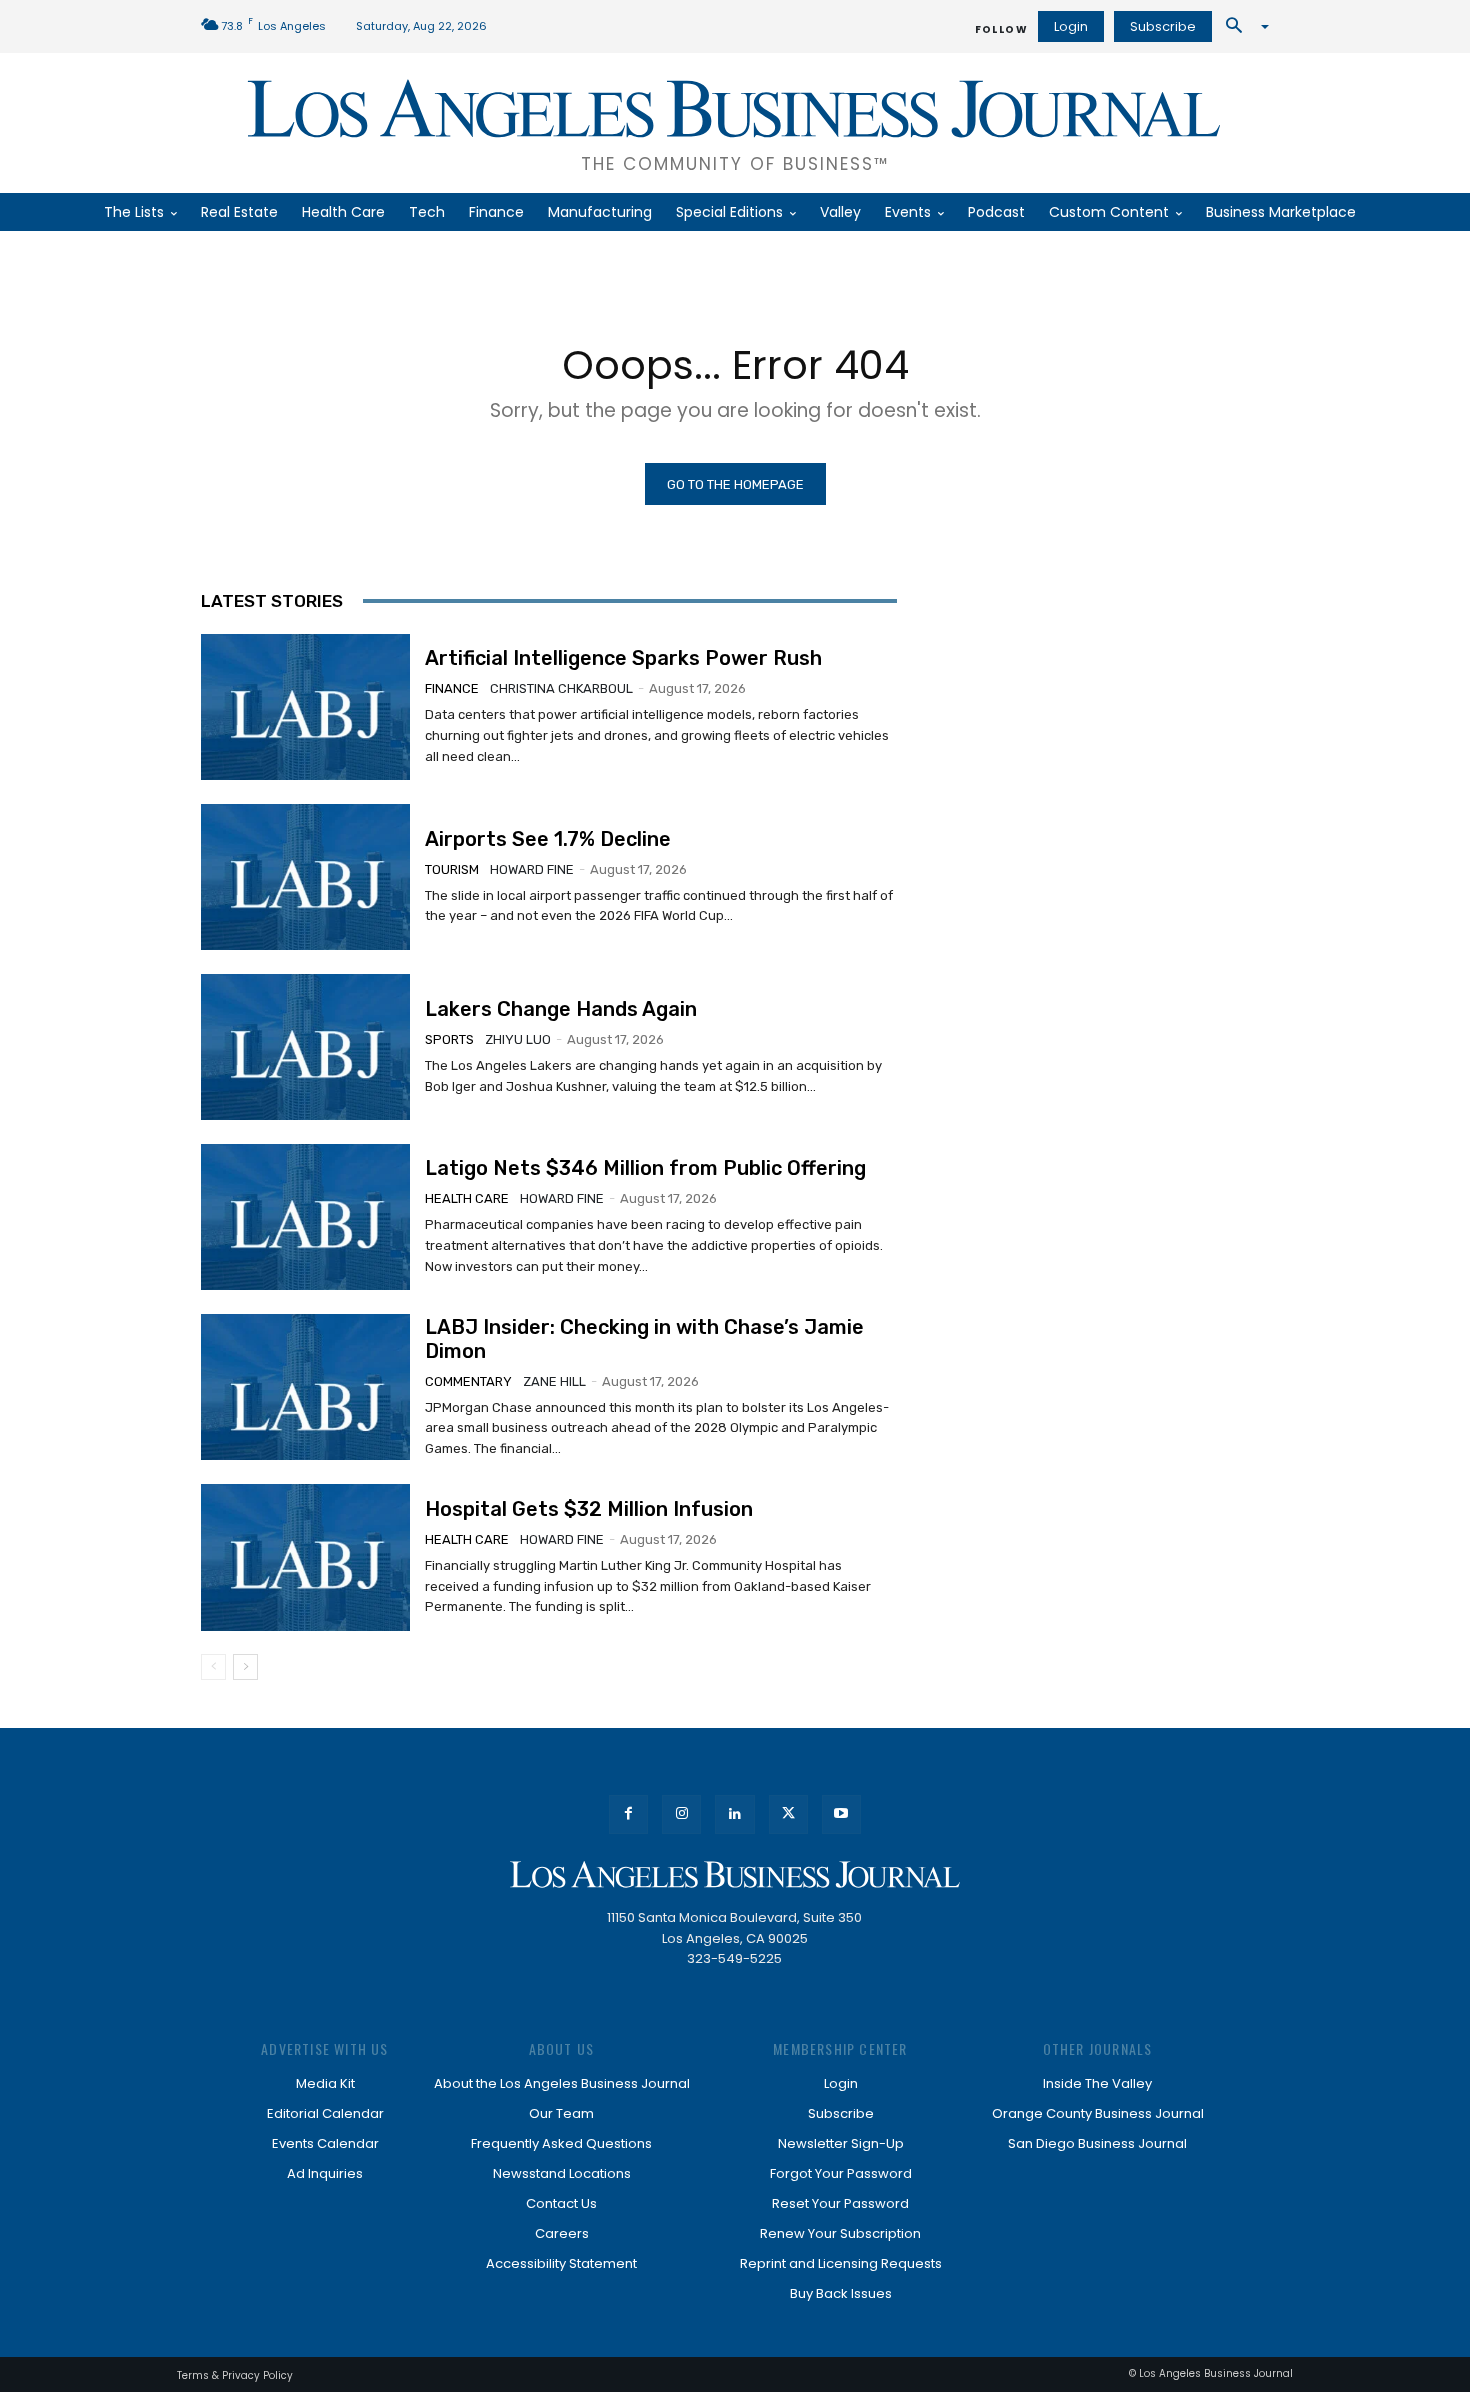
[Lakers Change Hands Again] (305, 1047)
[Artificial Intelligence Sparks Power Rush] (305, 707)
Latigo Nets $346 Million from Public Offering (645, 1168)
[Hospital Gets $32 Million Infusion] (305, 1557)
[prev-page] (213, 1667)
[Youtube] (841, 1814)
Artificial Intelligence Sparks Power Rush (623, 658)
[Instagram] (681, 1814)
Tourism (452, 869)
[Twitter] (788, 1814)
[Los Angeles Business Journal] (735, 1874)
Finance (452, 688)
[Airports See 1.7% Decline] (305, 877)
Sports (449, 1039)
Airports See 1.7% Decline (548, 839)
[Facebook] (628, 1814)
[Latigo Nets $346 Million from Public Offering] (305, 1217)
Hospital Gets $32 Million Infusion (589, 1509)
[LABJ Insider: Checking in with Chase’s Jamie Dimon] (305, 1387)
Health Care (467, 1198)
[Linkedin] (734, 1814)
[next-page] (245, 1667)
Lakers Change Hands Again (561, 1009)
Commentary (468, 1381)
